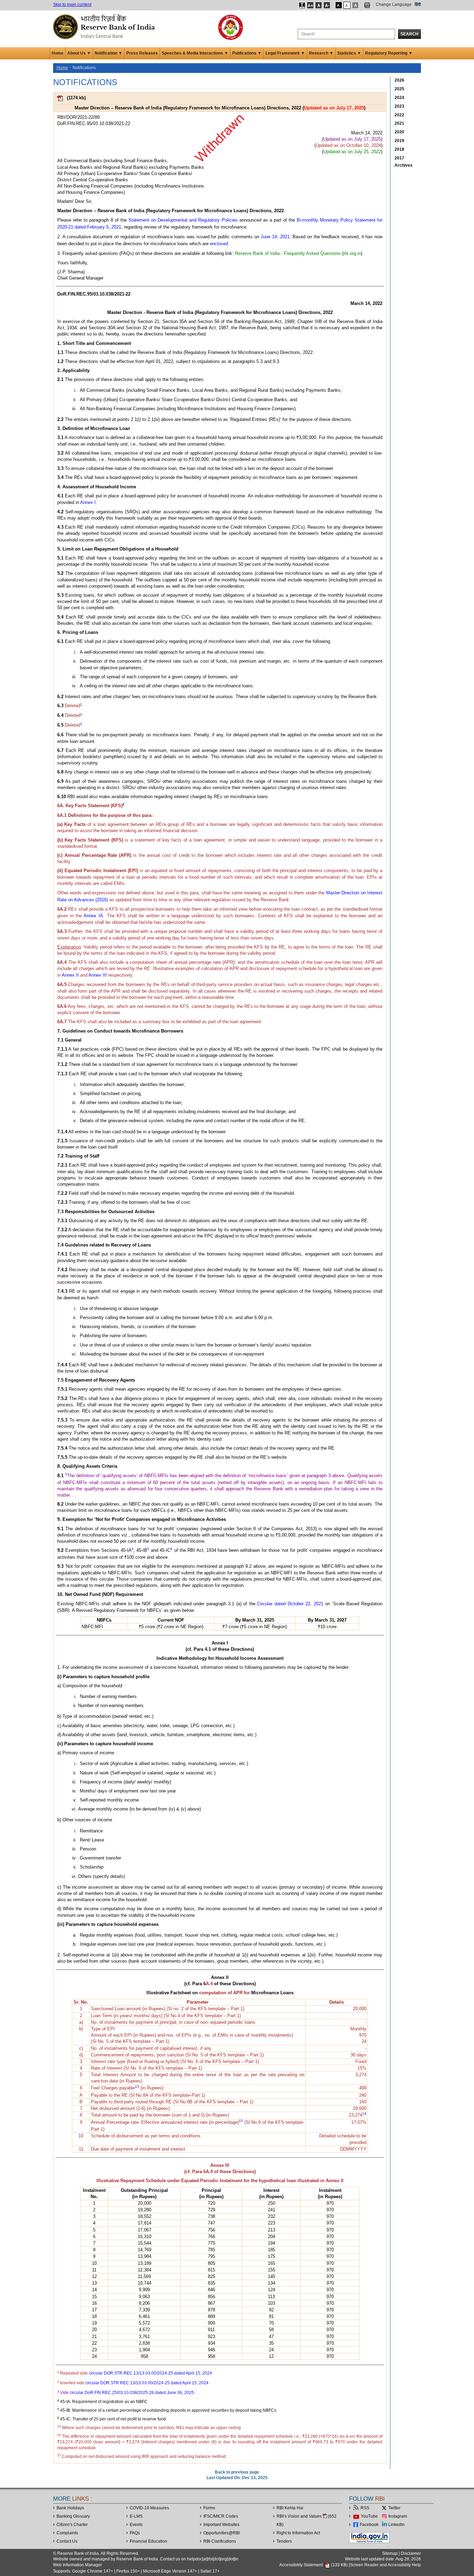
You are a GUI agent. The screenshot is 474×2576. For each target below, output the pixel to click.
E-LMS (136, 2516)
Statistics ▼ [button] (349, 53)
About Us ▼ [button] (79, 53)
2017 (399, 158)
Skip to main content (72, 5)
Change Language (394, 5)
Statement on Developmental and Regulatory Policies (183, 220)
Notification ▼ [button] (109, 53)
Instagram (398, 2516)
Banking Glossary (73, 2516)
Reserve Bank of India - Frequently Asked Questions (288, 253)
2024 (399, 98)
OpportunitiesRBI (222, 2533)
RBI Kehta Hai (290, 2508)
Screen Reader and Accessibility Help (385, 2565)
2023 (399, 106)
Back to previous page (237, 2472)
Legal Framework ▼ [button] (285, 53)
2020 (399, 132)
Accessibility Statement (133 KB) (314, 2565)
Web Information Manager (78, 2565)
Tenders (284, 2541)
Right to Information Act (298, 2533)
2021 (399, 123)
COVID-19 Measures (149, 2508)
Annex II (70, 975)
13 (137, 2086)
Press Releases (142, 53)
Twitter (394, 2508)
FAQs (135, 2533)
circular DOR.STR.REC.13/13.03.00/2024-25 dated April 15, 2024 (150, 2373)
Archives (404, 165)
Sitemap (390, 2553)
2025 (399, 89)
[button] (302, 5)
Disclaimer (411, 2553)
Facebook (369, 2525)
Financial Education (149, 2541)
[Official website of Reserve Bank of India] (105, 26)
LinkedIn (396, 2525)
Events (136, 2525)
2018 (399, 149)
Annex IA (93, 916)
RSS (365, 2508)
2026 (399, 80)
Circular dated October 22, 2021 (290, 1604)
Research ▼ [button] (321, 53)
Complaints (67, 2533)
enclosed (219, 244)
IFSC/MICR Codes (221, 2516)
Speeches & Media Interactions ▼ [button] (195, 53)
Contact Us (67, 2541)
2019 (399, 141)
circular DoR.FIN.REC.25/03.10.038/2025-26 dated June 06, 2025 (132, 2393)
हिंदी (418, 5)
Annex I (88, 502)
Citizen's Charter (72, 2525)
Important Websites (221, 2525)
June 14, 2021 (275, 237)
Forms (209, 2508)
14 (364, 2114)
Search (409, 34)
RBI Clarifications (220, 2541)
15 (241, 2121)
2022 (399, 115)
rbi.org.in (352, 253)
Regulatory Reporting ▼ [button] (389, 53)
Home (58, 53)
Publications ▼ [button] (247, 53)
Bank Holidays (70, 2508)
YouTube (369, 2516)
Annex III (98, 975)
